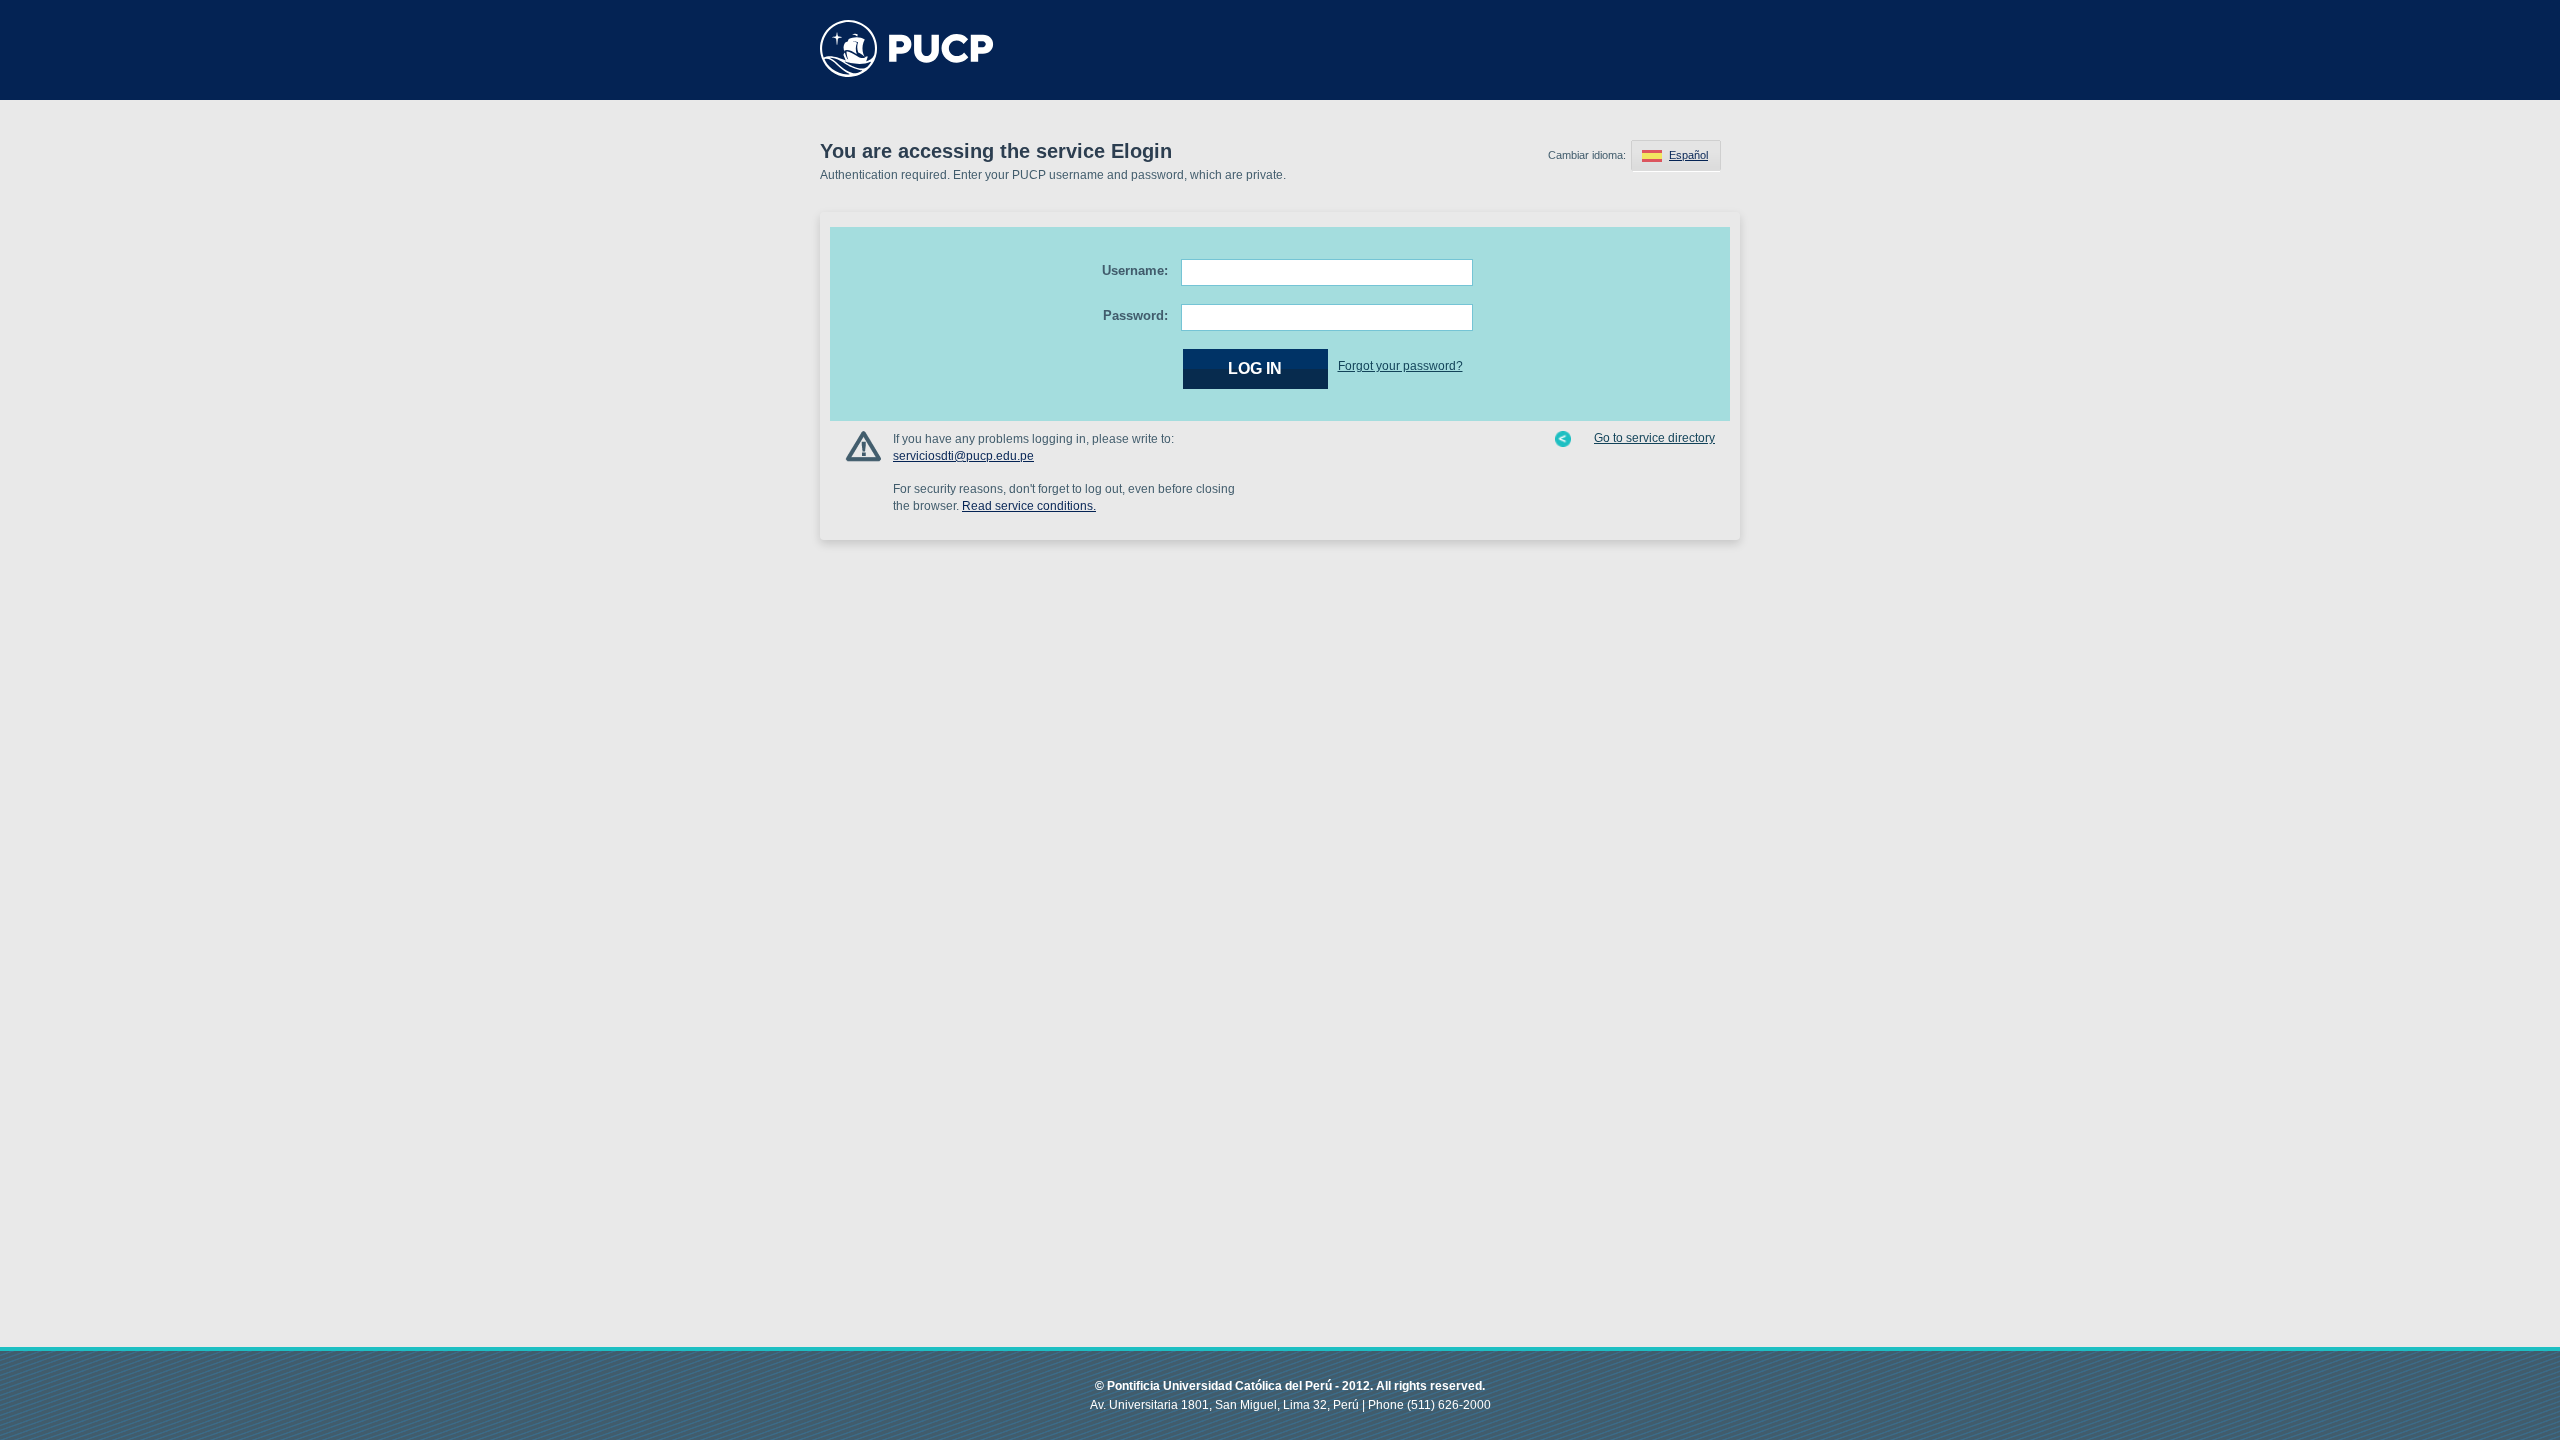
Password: (1135, 315)
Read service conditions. (1029, 506)
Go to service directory (1654, 438)
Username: (1135, 270)
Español (1688, 155)
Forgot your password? (1400, 366)
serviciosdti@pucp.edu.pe (963, 456)
